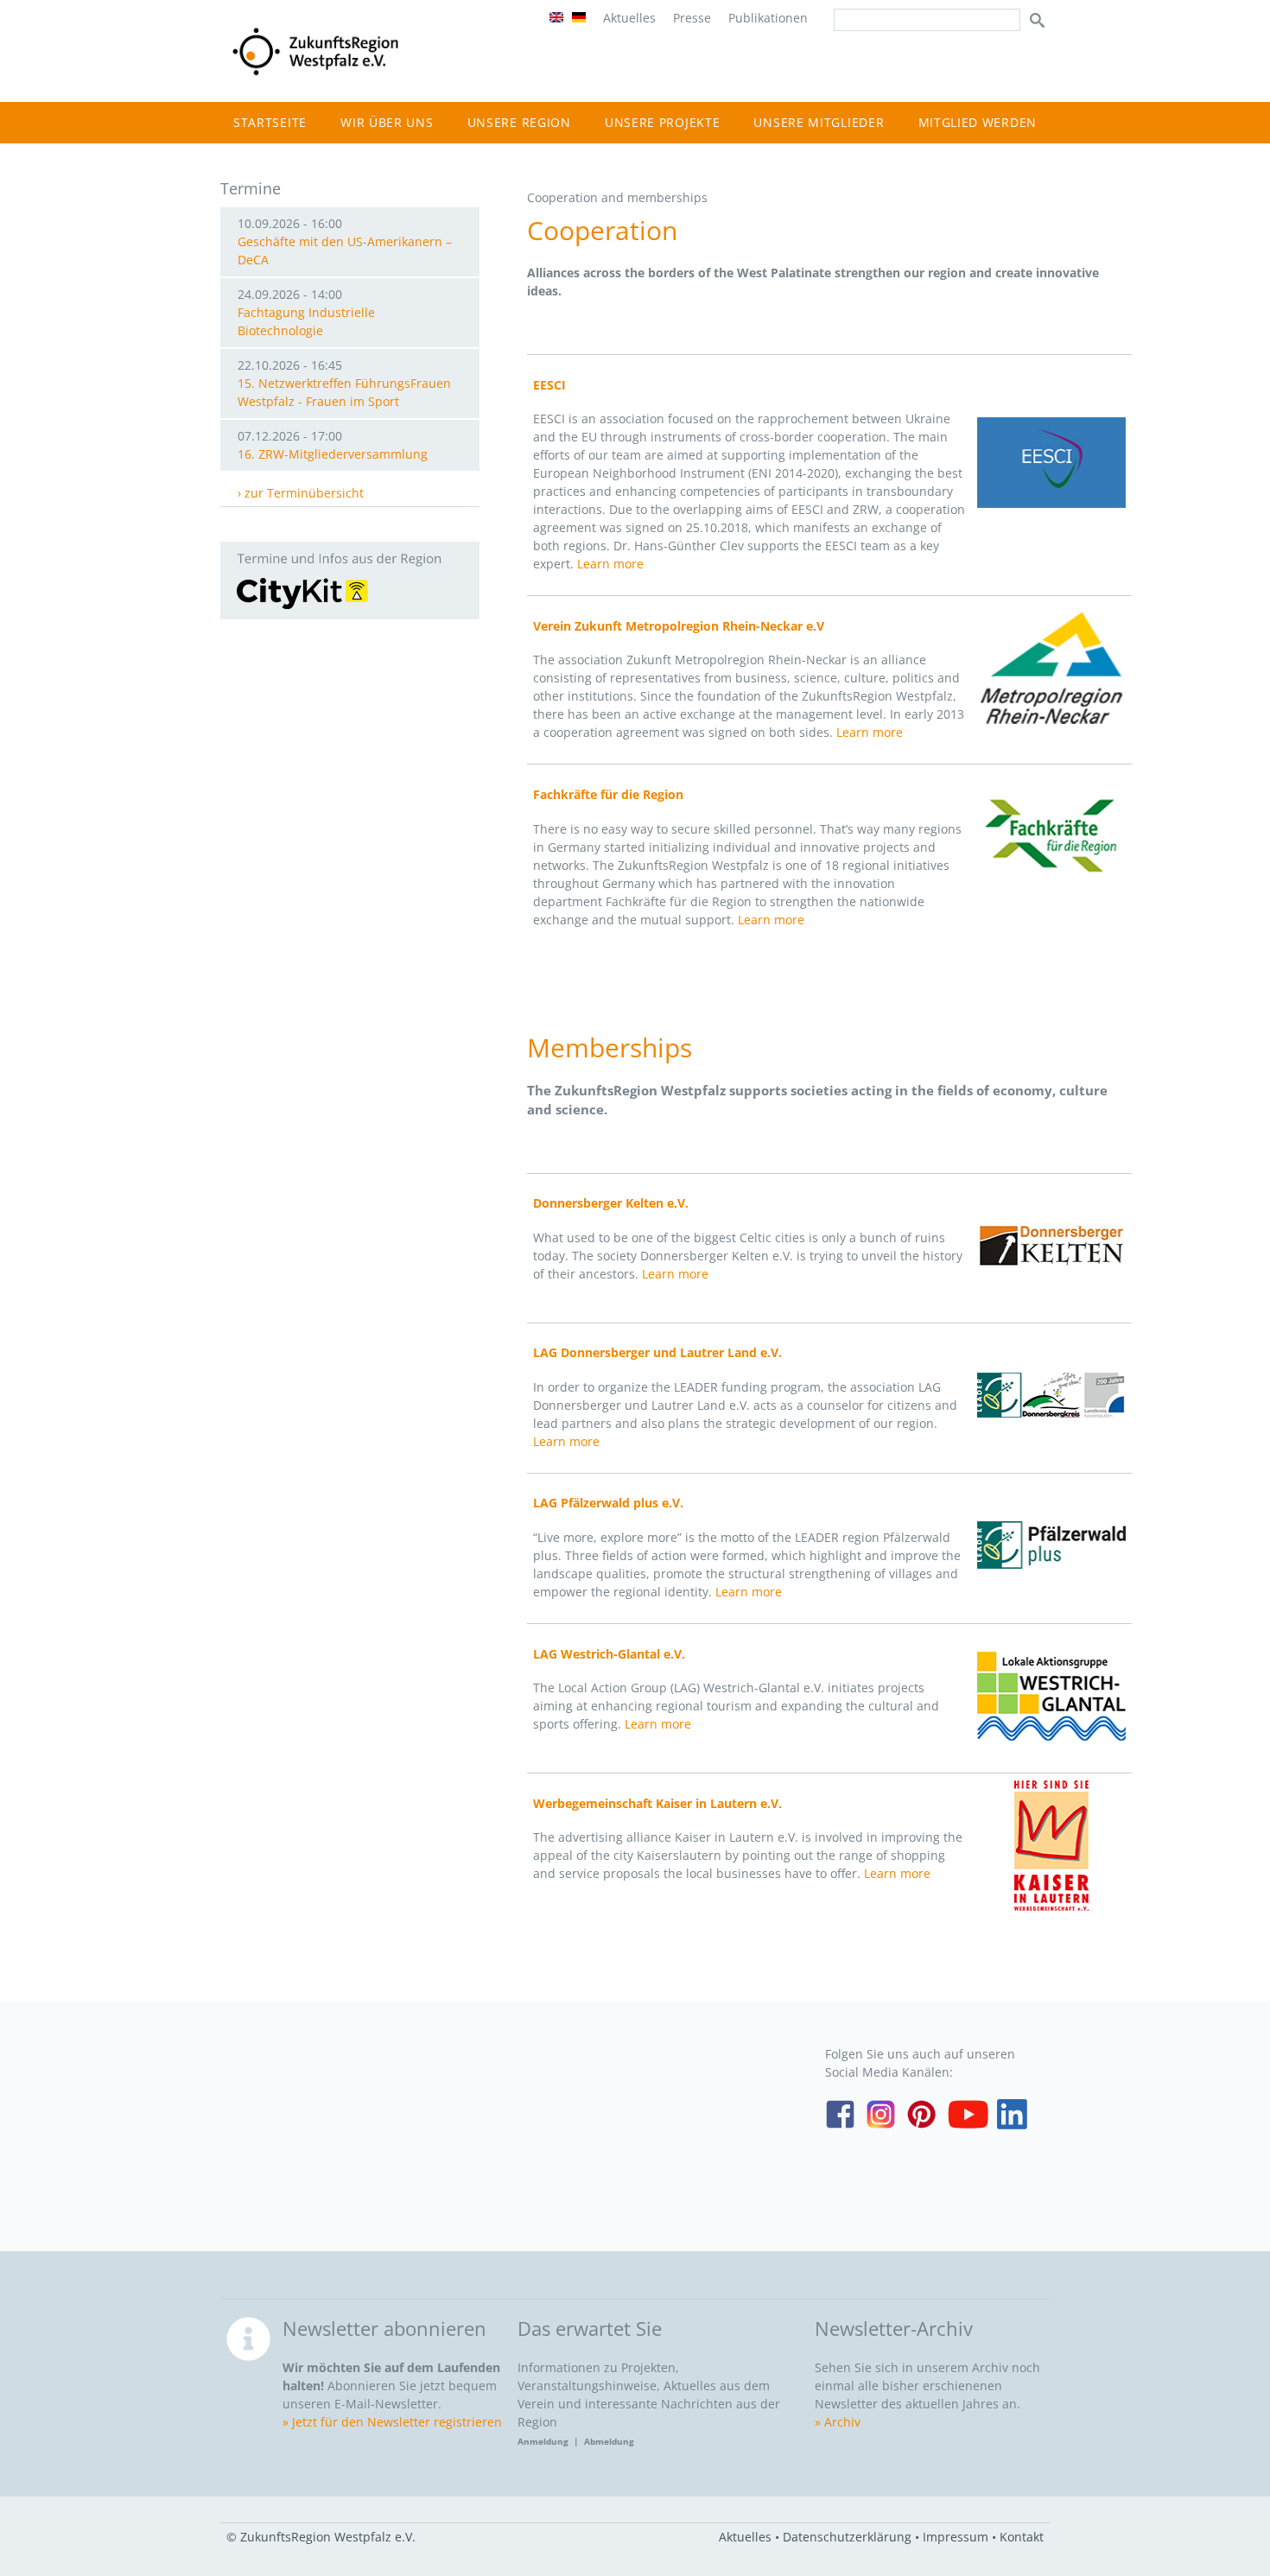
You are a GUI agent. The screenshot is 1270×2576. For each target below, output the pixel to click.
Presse (692, 18)
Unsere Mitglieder (819, 122)
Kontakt (1022, 2537)
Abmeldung (609, 2441)
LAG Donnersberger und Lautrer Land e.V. (657, 1352)
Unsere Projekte (663, 122)
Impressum (956, 2537)
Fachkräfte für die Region (608, 794)
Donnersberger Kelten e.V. (611, 1203)
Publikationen (768, 18)
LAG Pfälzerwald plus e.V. (608, 1503)
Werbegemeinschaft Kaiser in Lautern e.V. (657, 1803)
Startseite (270, 122)
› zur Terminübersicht (301, 493)
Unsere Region (519, 122)
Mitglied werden (978, 122)
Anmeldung (546, 2441)
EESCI (549, 385)
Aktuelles (629, 18)
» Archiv (838, 2422)
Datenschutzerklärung (847, 2537)
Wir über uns (387, 122)
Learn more (610, 564)
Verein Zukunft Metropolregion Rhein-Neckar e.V (679, 626)
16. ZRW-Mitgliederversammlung (333, 454)
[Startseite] (315, 75)
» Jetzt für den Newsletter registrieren (392, 2422)
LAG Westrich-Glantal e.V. (609, 1654)
